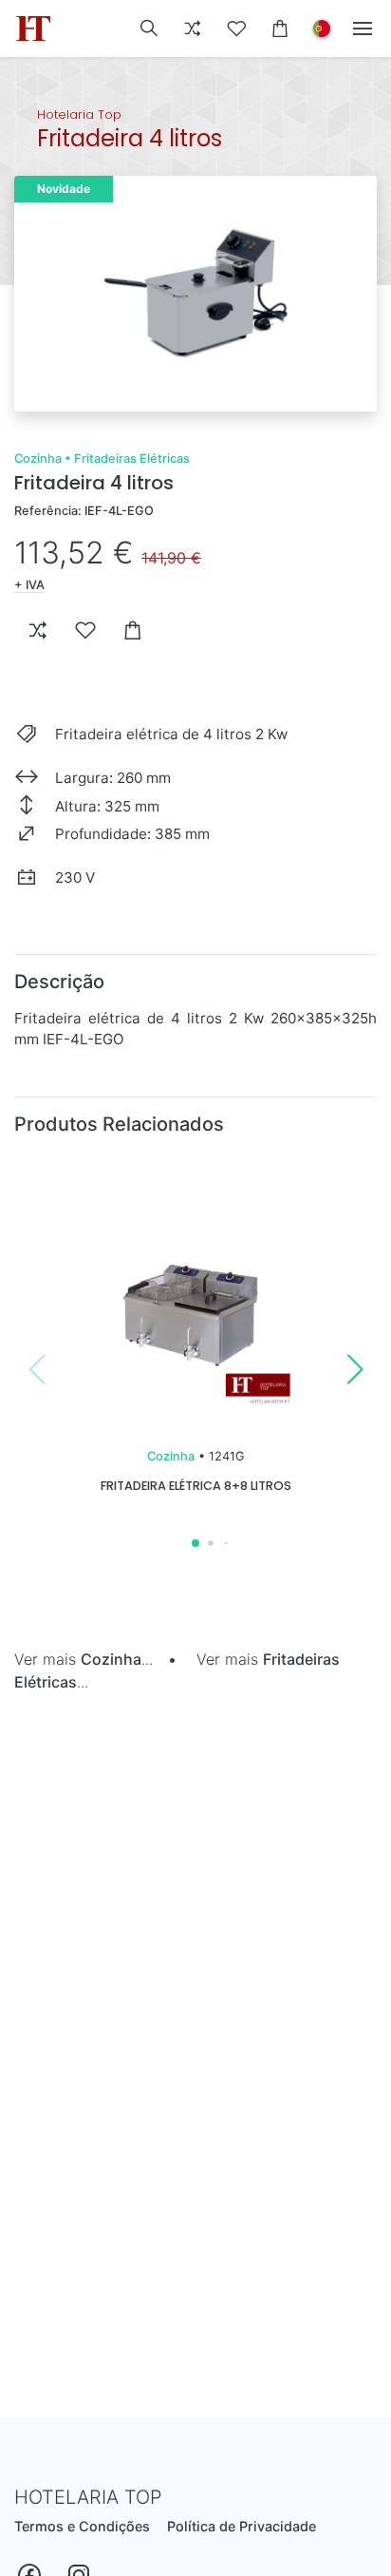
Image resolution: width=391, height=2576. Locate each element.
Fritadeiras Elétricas (132, 458)
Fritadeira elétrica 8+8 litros (196, 1486)
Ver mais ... (84, 1659)
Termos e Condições (82, 2526)
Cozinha (38, 458)
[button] (149, 29)
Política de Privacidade (242, 2526)
